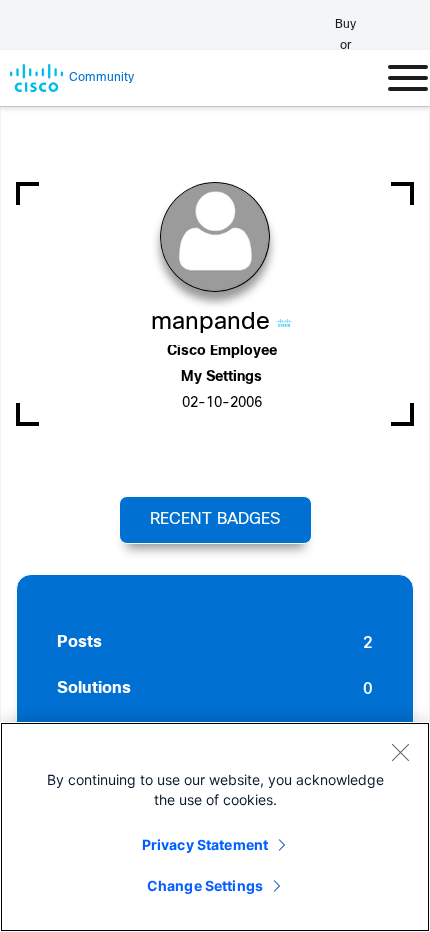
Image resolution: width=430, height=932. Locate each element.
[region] (215, 827)
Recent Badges (215, 519)
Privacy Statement (205, 844)
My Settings (221, 377)
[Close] (400, 752)
